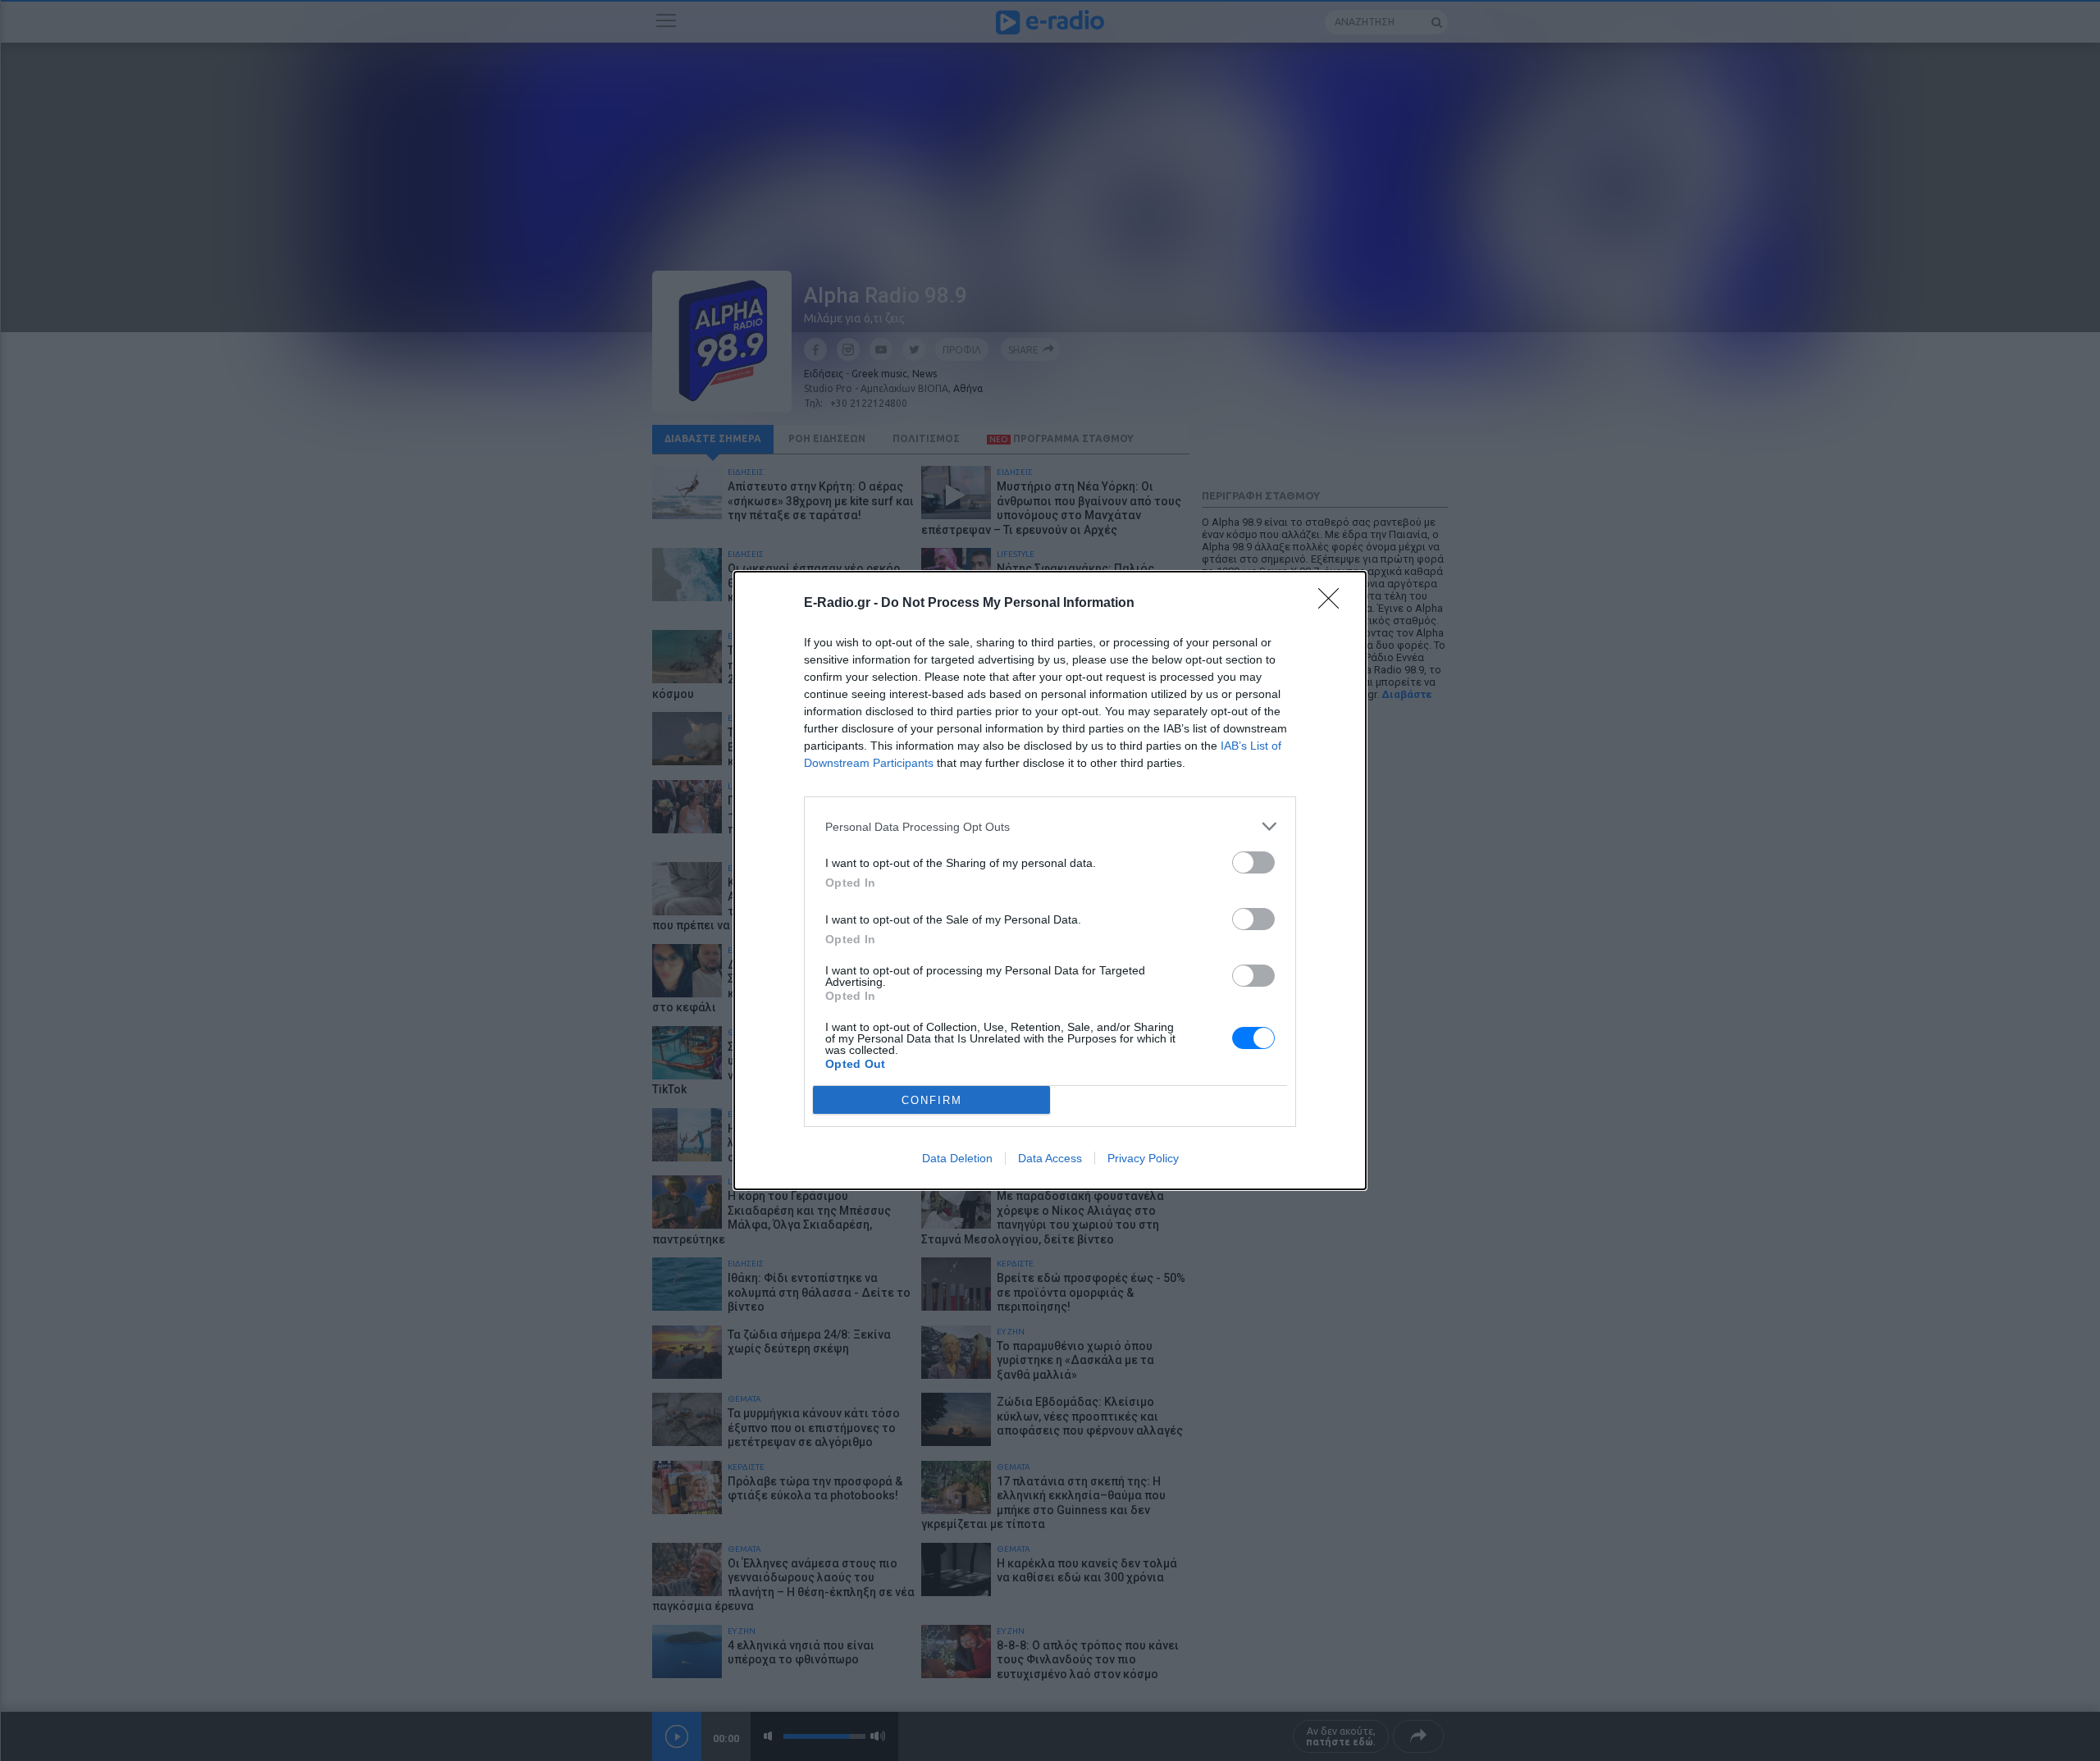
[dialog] (1050, 880)
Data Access (1050, 1158)
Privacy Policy (1143, 1158)
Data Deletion (957, 1158)
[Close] (1334, 604)
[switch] (1253, 862)
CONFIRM (932, 1100)
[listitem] (1050, 826)
